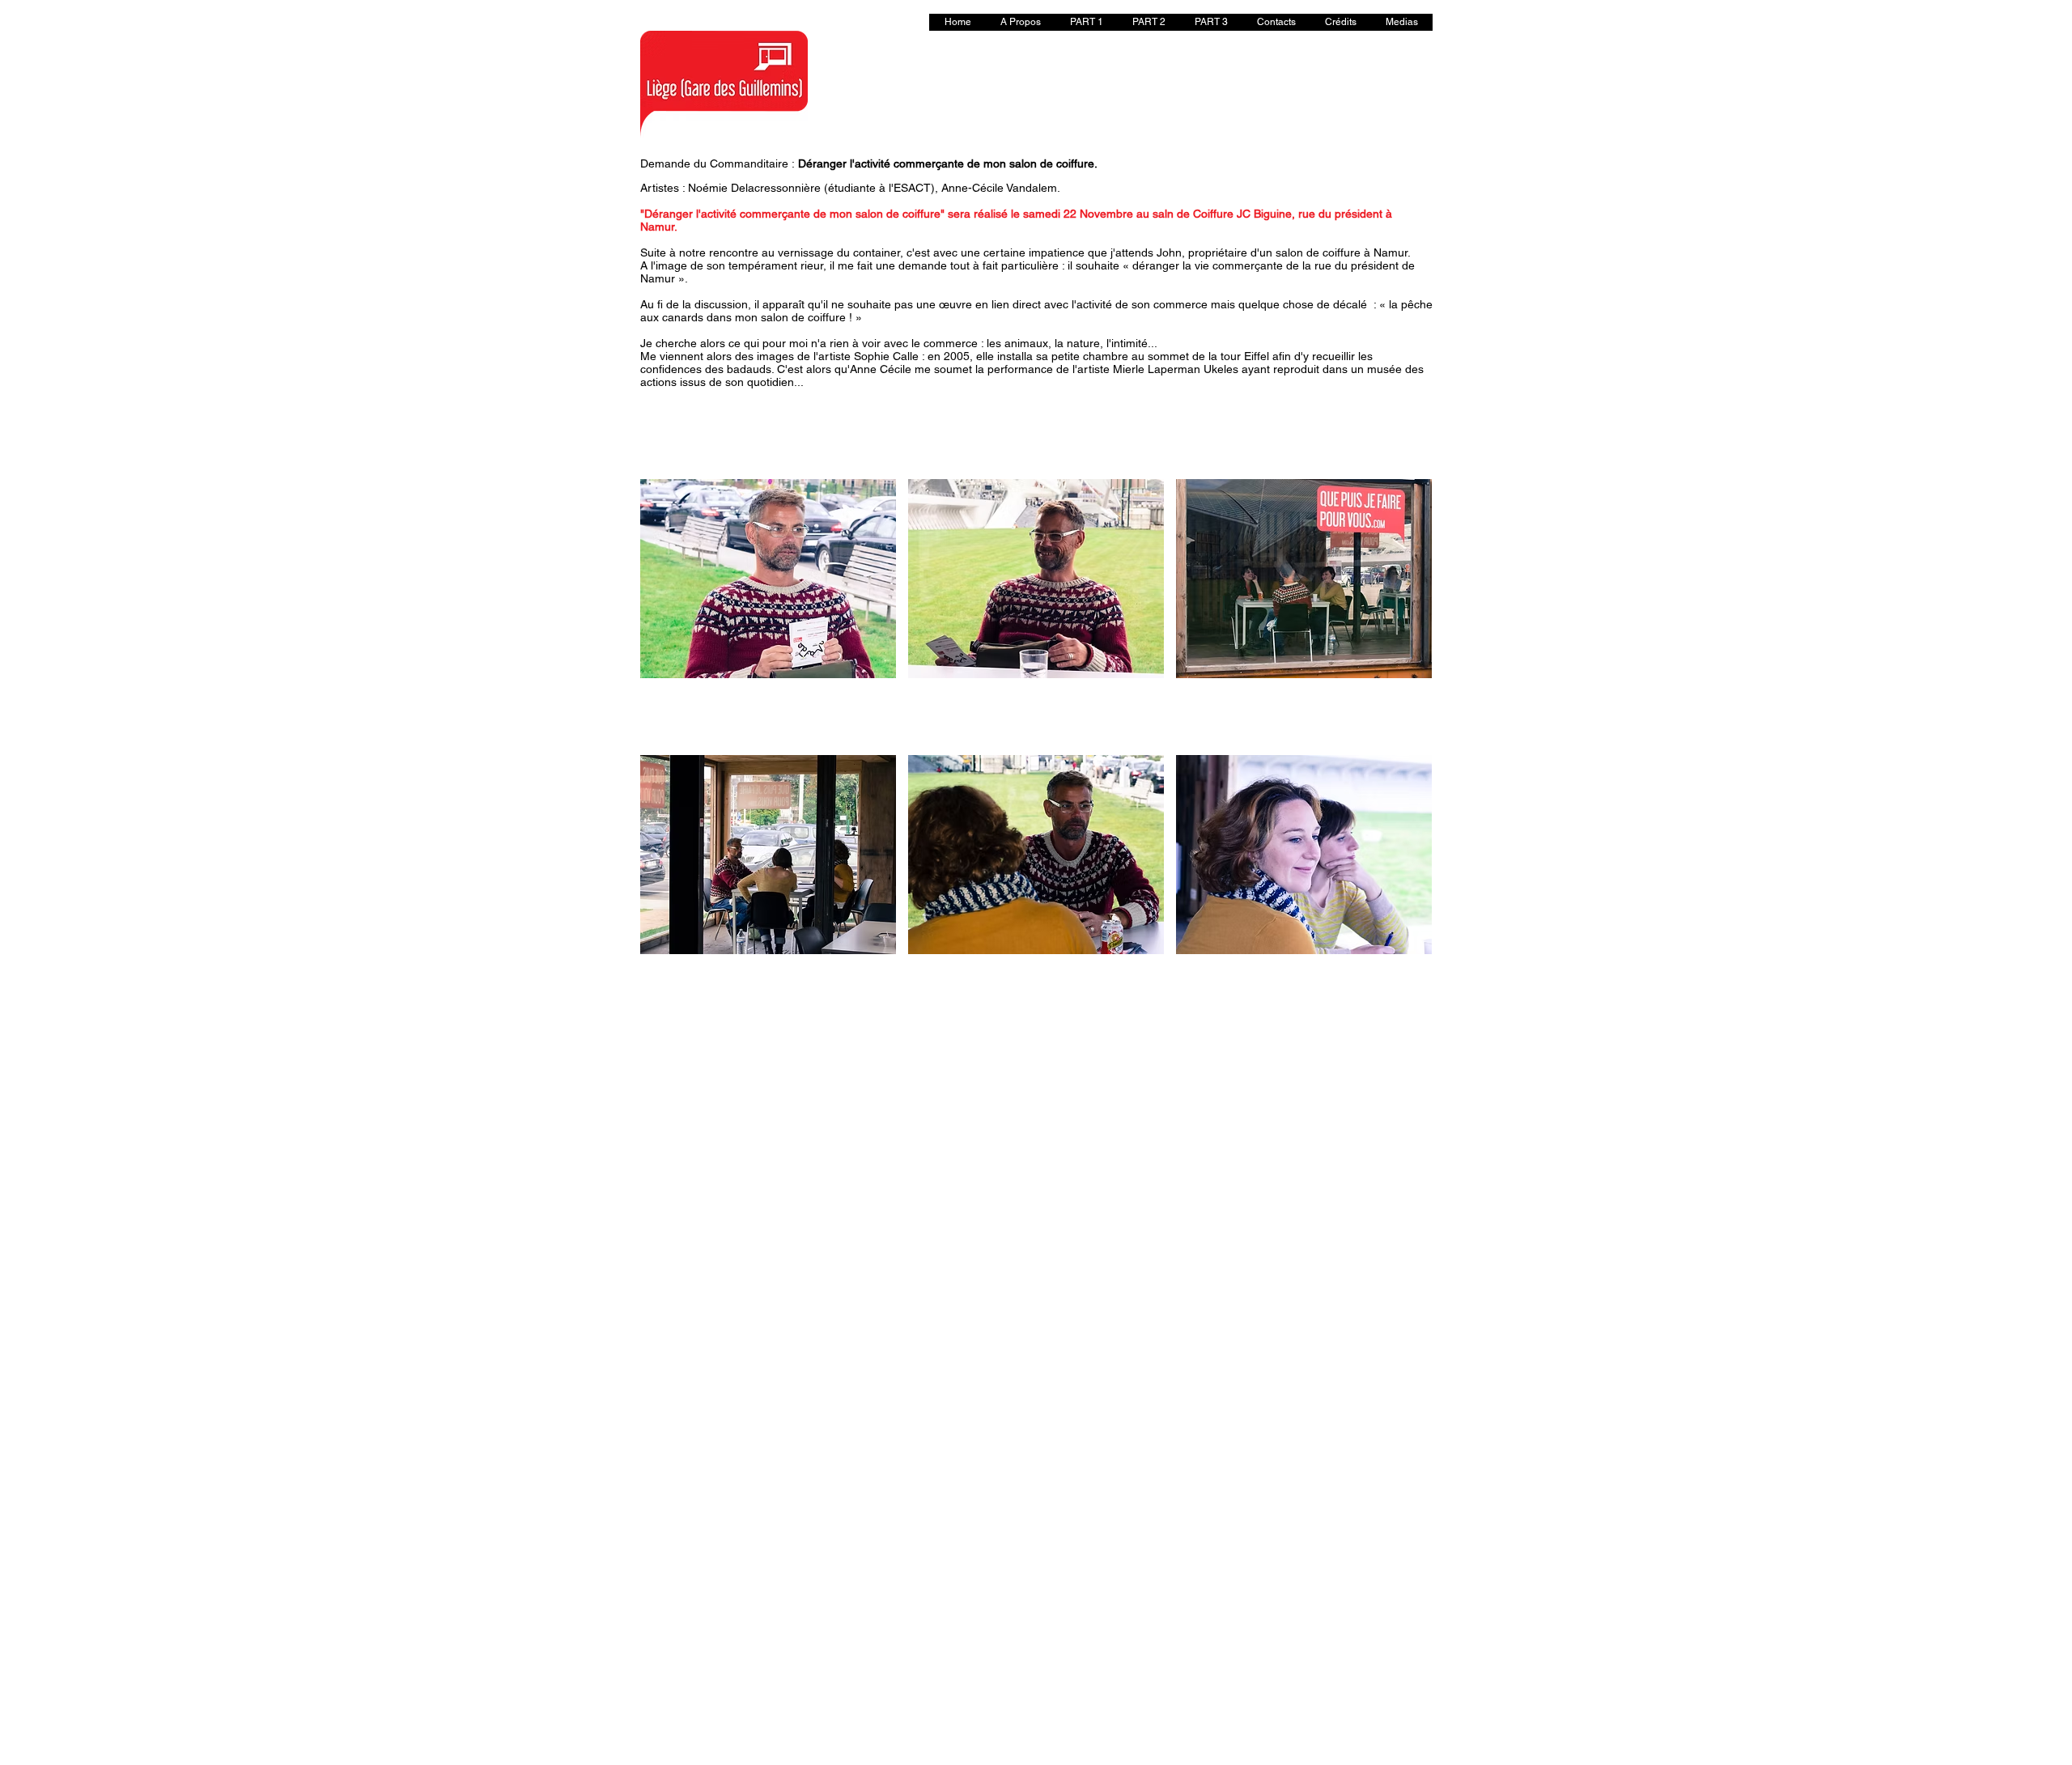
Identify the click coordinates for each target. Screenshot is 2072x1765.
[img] (768, 611)
